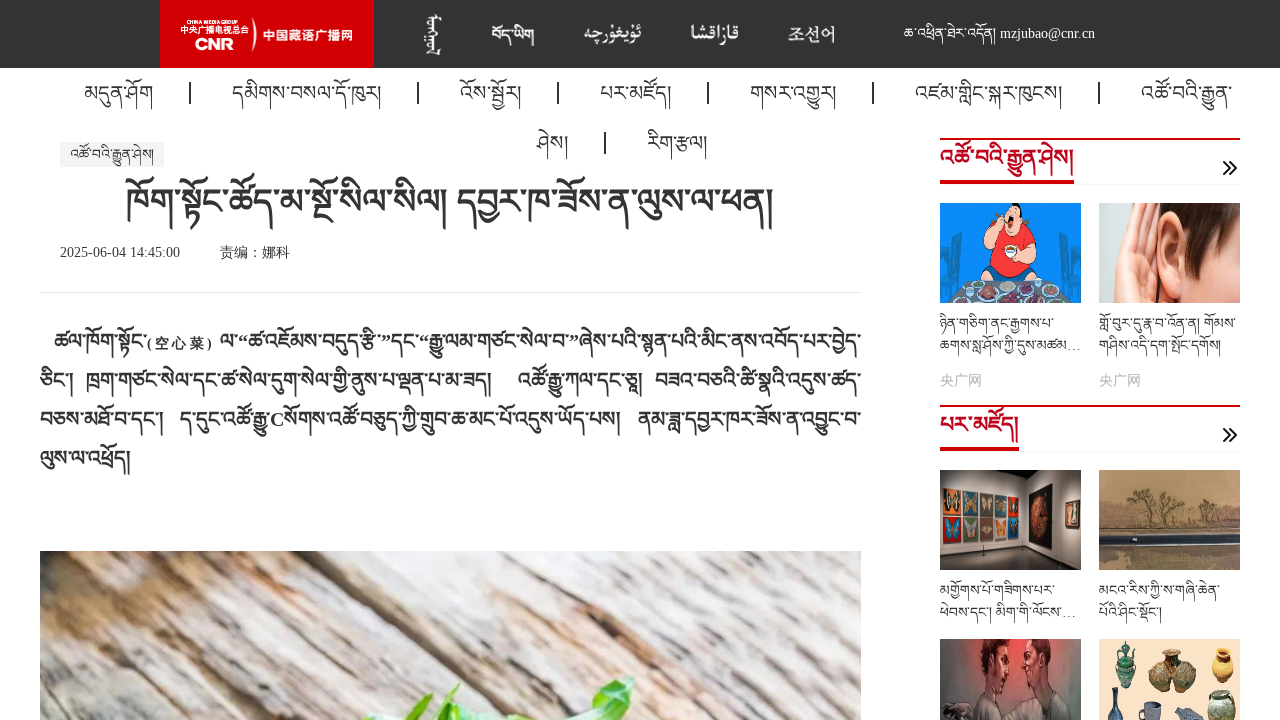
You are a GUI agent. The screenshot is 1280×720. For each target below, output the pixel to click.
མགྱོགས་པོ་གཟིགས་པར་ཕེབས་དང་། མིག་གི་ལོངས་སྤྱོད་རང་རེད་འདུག (1001, 612)
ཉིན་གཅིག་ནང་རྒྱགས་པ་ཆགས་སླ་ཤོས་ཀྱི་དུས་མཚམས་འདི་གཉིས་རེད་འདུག (1009, 345)
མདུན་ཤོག (118, 93)
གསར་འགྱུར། (793, 93)
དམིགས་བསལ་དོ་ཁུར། (306, 93)
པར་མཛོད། (635, 93)
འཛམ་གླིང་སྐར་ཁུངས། (988, 93)
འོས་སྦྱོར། (490, 93)
